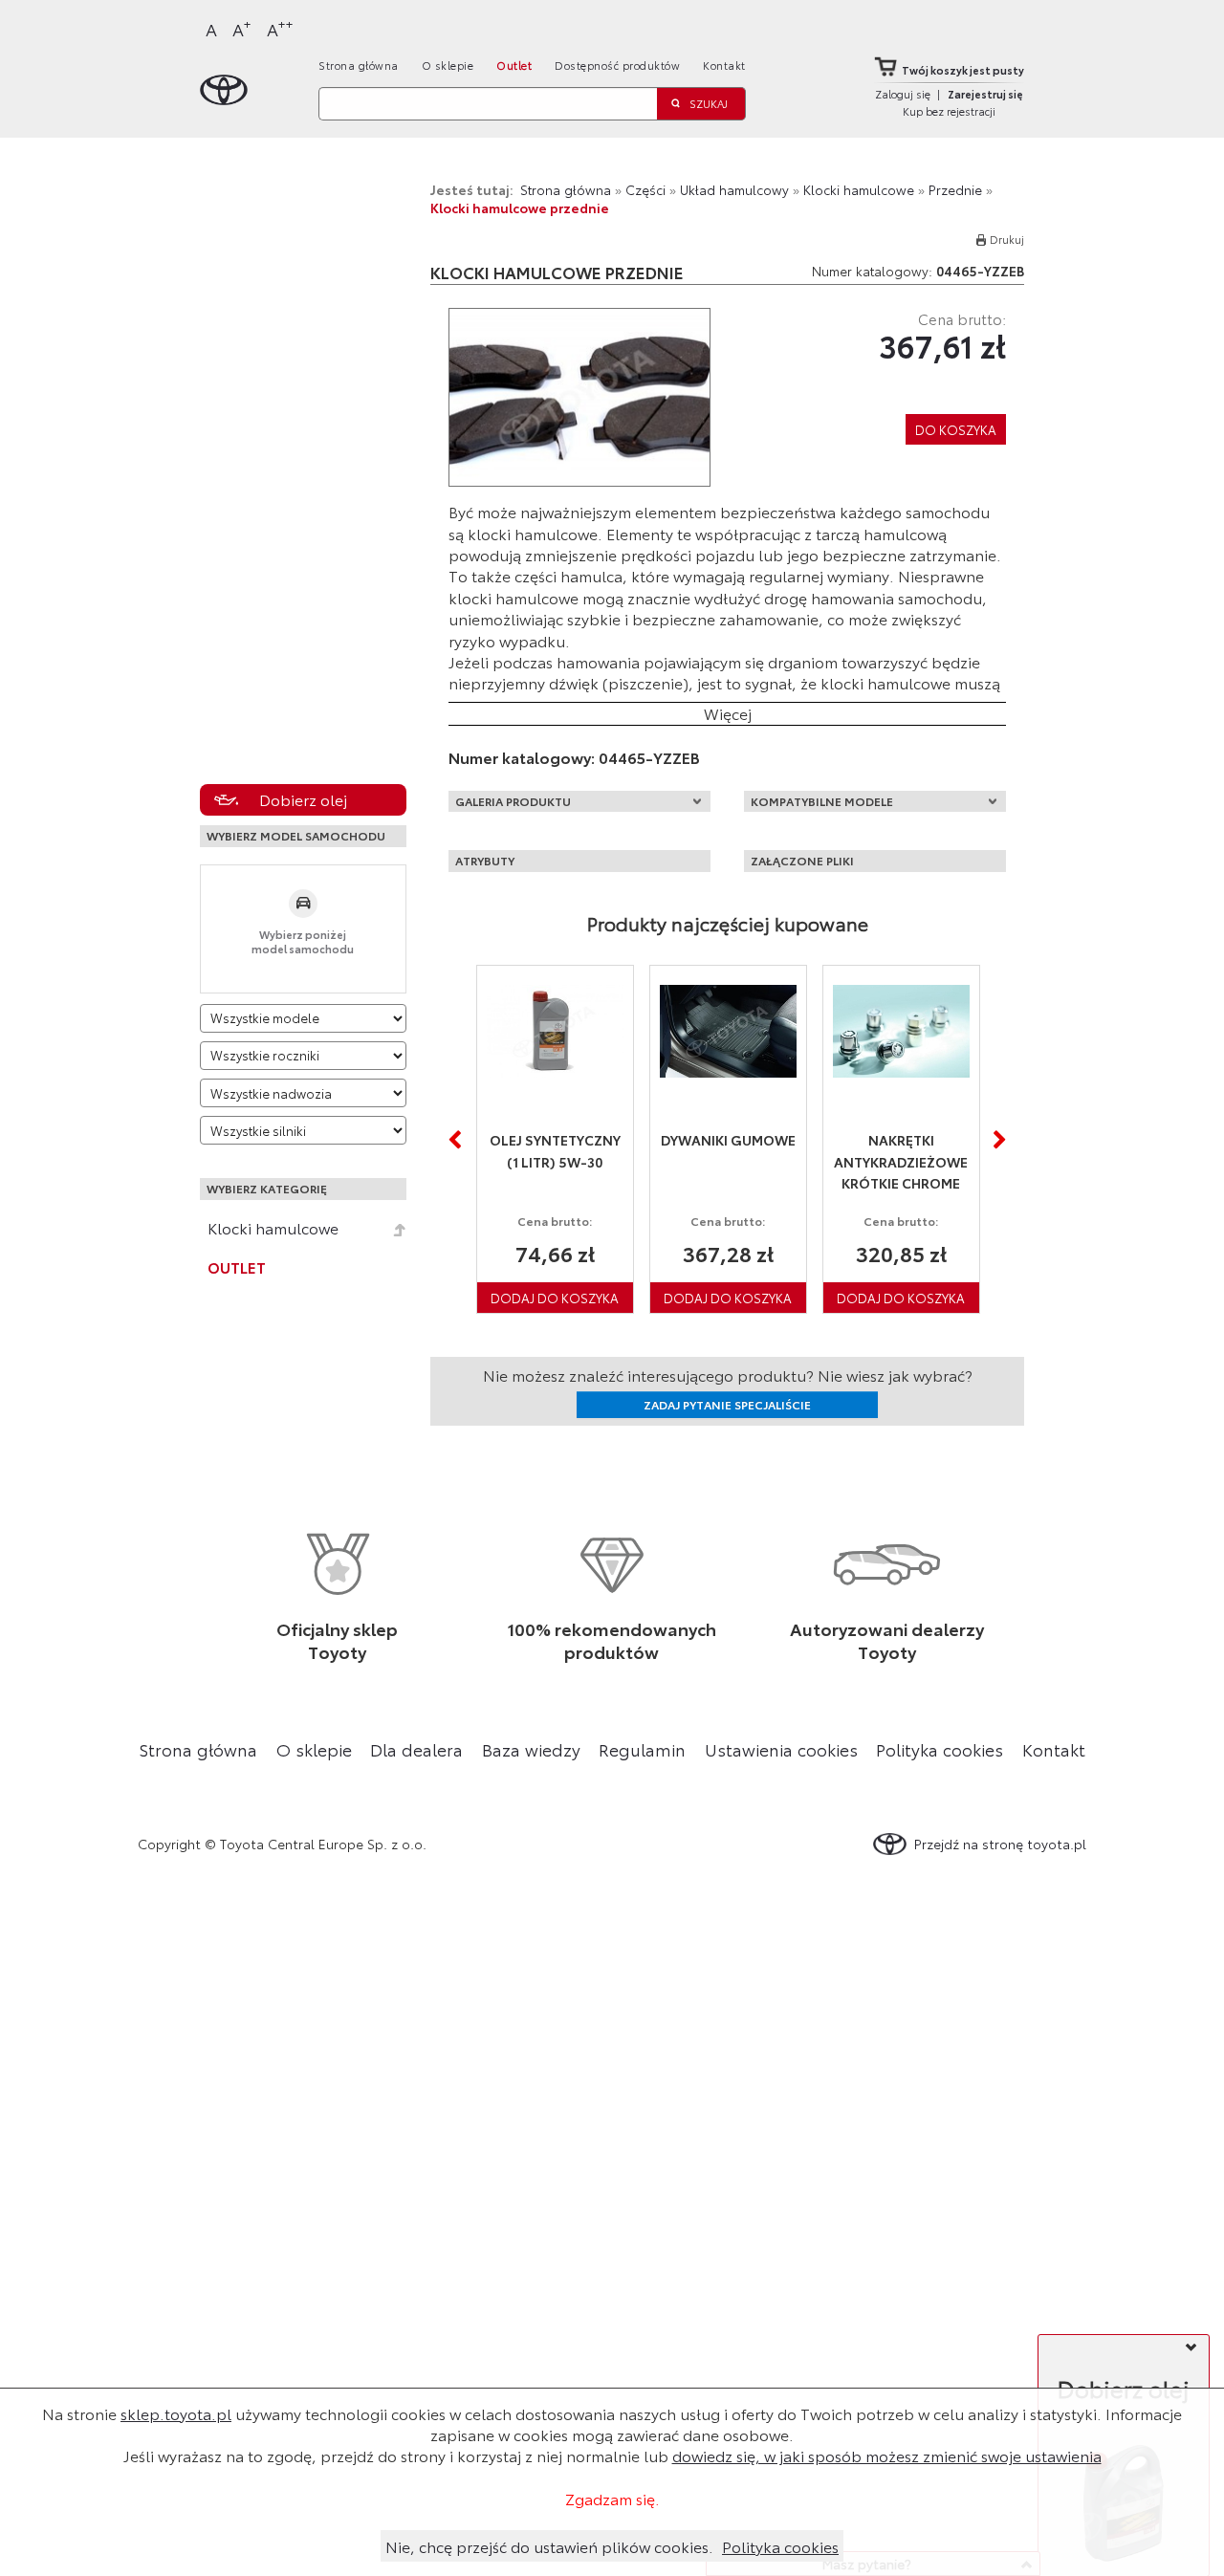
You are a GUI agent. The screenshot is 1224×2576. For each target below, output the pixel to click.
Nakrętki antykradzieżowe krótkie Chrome (901, 1161)
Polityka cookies (940, 1749)
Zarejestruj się (985, 94)
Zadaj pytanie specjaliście (727, 1404)
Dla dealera (416, 1749)
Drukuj (1007, 239)
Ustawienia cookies (781, 1749)
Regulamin (642, 1749)
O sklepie (448, 65)
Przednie (955, 189)
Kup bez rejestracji (949, 111)
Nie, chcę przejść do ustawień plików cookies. (549, 2546)
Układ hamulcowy (734, 189)
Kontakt (724, 65)
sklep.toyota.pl (176, 2413)
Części (645, 189)
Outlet (514, 65)
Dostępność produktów (617, 65)
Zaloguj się (903, 94)
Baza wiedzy (531, 1749)
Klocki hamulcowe (273, 1228)
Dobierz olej (303, 799)
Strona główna (359, 65)
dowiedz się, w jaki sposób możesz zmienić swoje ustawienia (887, 2455)
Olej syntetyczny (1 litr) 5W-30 (555, 1151)
